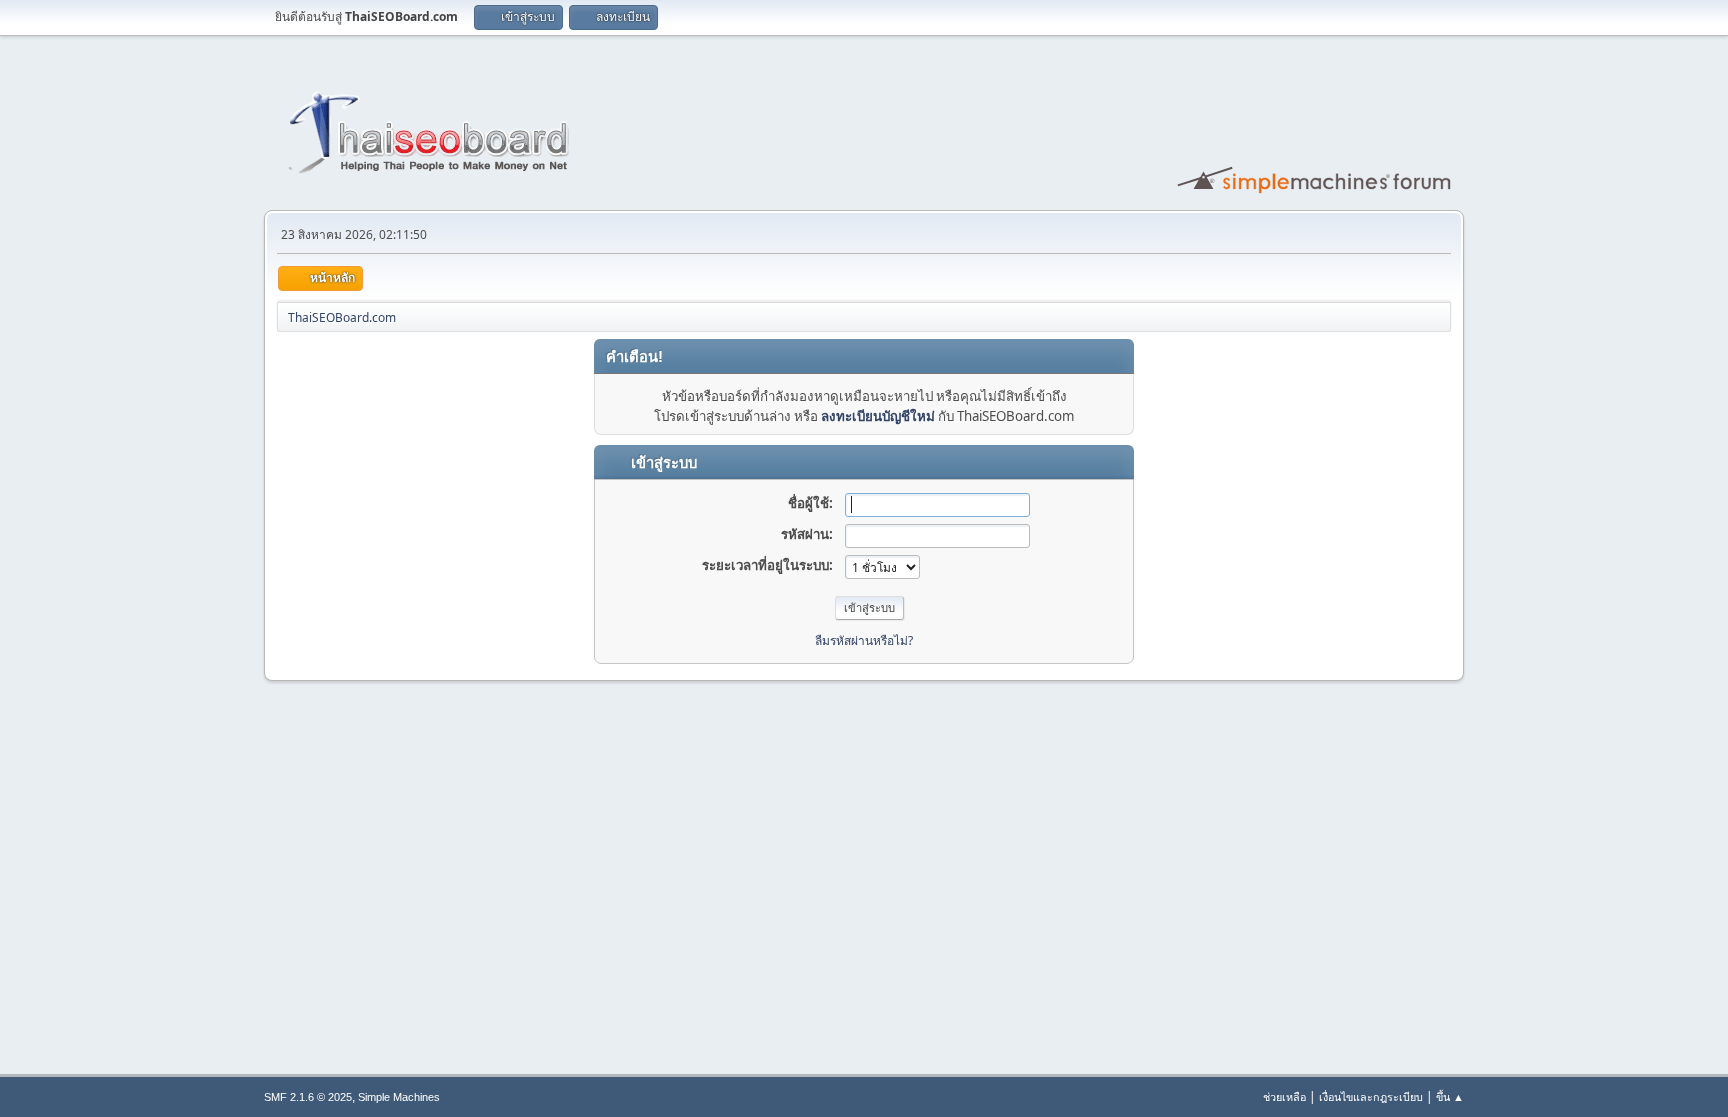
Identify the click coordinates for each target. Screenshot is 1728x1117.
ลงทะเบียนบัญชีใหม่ (878, 416)
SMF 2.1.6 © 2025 (308, 1097)
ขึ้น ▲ (1450, 1096)
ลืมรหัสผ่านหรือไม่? (864, 640)
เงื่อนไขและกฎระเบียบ (1371, 1096)
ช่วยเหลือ (1284, 1096)
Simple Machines (399, 1097)
